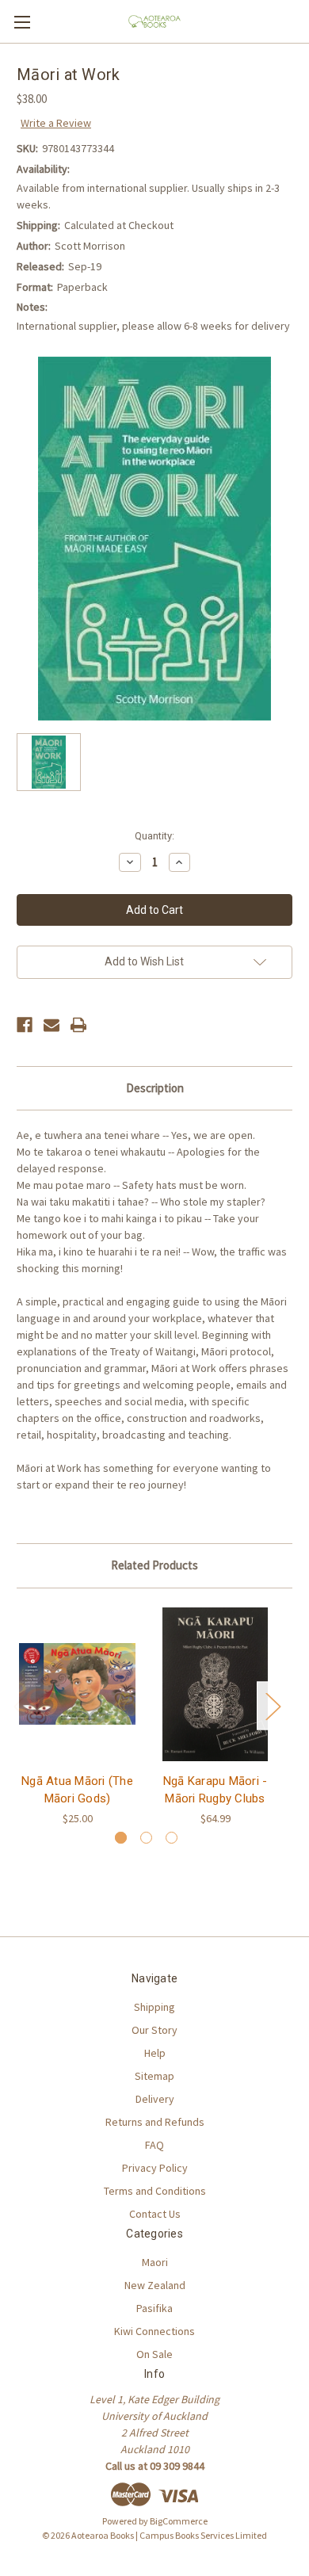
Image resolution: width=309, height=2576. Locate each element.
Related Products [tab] (154, 1565)
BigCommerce (179, 2521)
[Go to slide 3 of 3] (172, 1838)
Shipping (154, 2007)
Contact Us (155, 2214)
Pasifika (154, 2308)
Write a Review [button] (56, 123)
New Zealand (155, 2285)
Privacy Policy (155, 2168)
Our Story (154, 2030)
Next (273, 1705)
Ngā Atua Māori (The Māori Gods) (77, 1790)
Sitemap (154, 2076)
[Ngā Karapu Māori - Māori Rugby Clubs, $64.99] (215, 1684)
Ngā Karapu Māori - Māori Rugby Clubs (216, 1790)
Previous (21, 1705)
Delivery (155, 2099)
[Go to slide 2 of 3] (146, 1838)
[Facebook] (25, 1025)
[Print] (78, 1025)
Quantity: (154, 836)
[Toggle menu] (22, 22)
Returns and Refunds (155, 2122)
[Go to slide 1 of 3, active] (121, 1838)
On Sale (154, 2354)
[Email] (51, 1025)
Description (155, 1088)
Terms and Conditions (155, 2191)
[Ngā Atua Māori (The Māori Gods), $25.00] (77, 1684)
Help (155, 2053)
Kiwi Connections (154, 2331)
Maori (155, 2262)
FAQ (154, 2145)
